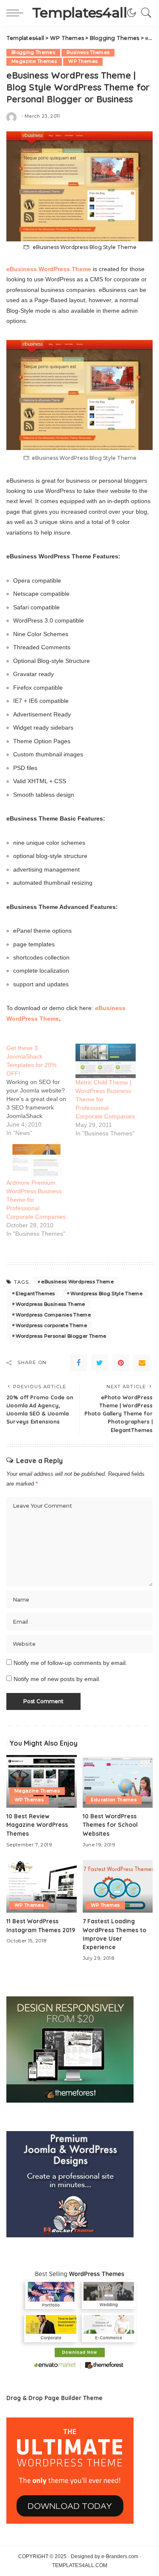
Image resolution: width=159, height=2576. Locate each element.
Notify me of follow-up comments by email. (70, 1663)
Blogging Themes (33, 52)
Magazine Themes (34, 61)
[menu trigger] (17, 13)
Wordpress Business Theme (50, 1304)
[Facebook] (78, 1363)
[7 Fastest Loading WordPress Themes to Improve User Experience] (118, 1886)
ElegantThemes (35, 1294)
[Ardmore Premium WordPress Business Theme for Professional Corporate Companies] (37, 1161)
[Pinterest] (121, 1363)
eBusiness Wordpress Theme (77, 1282)
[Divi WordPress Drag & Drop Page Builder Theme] (70, 2470)
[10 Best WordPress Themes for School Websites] (118, 1781)
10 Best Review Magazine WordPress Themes (37, 1825)
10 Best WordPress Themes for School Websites (110, 1825)
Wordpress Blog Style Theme (106, 1294)
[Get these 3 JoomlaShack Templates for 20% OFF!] (41, 1090)
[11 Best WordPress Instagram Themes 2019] (42, 1886)
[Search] (144, 13)
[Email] (142, 1363)
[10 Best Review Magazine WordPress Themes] (42, 1781)
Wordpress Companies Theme (53, 1315)
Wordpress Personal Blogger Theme (61, 1336)
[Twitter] (100, 1363)
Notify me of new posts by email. (57, 1679)
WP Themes (83, 61)
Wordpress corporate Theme (51, 1325)
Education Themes (114, 1800)
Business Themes (88, 52)
